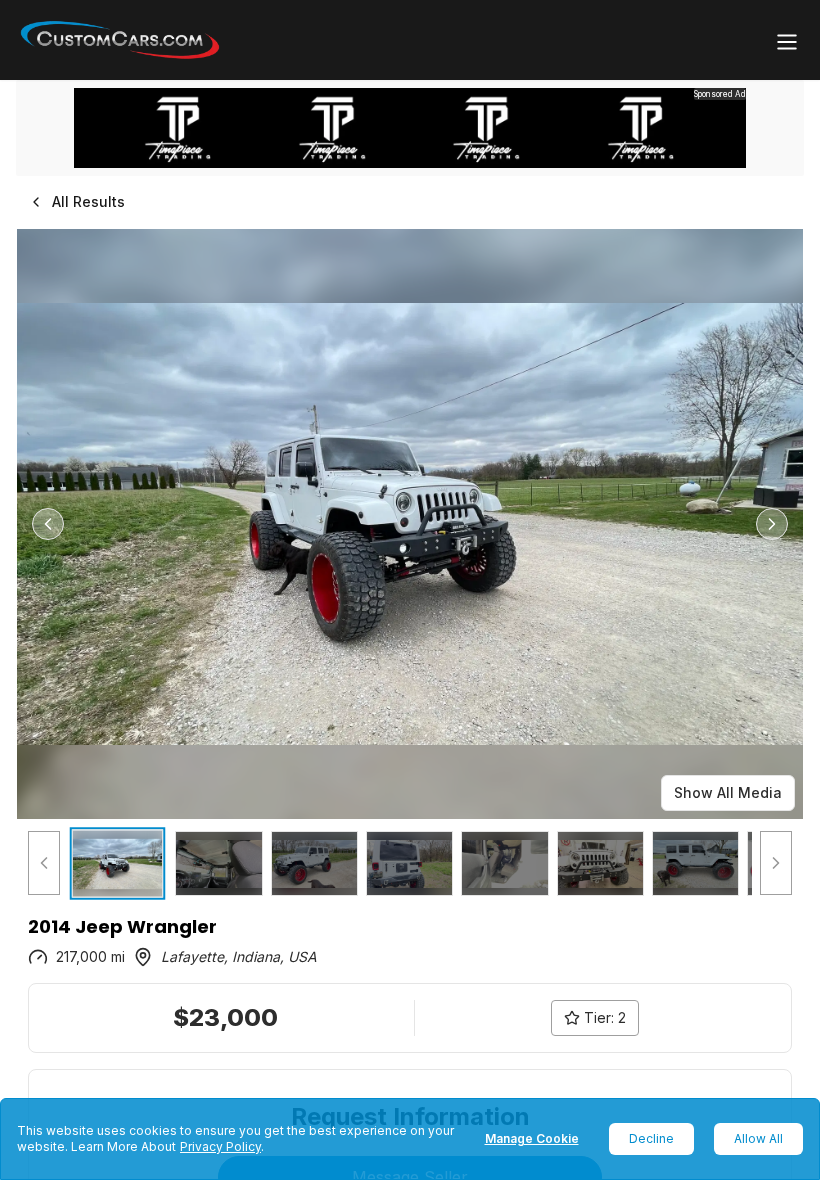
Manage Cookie (532, 1138)
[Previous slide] (48, 524)
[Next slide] (772, 524)
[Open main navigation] (787, 42)
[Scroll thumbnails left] (44, 863)
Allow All (758, 1138)
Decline (651, 1138)
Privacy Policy (220, 1146)
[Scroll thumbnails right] (776, 863)
